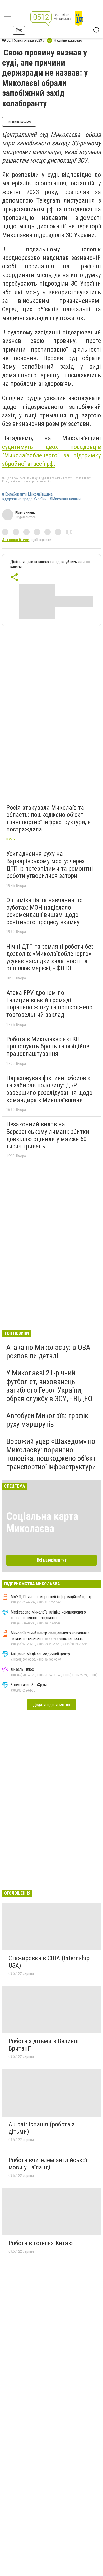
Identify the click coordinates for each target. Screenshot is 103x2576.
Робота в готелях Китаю (41, 2243)
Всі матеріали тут (52, 1560)
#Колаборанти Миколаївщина (27, 494)
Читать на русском (19, 121)
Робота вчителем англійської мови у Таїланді (48, 2164)
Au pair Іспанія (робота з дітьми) (41, 2128)
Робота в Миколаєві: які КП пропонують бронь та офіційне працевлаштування (48, 1046)
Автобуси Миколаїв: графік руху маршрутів (47, 1420)
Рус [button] (19, 30)
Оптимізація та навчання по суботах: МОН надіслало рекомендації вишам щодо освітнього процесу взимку (45, 911)
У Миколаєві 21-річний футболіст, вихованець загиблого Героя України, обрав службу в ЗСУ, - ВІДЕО (49, 1386)
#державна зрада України (24, 499)
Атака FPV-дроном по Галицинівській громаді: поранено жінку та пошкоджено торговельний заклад (49, 1004)
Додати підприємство (51, 1705)
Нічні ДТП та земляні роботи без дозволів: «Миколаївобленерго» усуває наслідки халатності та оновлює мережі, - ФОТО (50, 958)
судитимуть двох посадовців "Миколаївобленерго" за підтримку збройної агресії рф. (51, 456)
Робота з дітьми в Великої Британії (43, 2045)
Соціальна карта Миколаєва (42, 1522)
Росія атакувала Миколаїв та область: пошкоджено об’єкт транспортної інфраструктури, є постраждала (48, 819)
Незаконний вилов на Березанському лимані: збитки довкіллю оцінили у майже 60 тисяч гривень (48, 1135)
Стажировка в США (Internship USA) (49, 1962)
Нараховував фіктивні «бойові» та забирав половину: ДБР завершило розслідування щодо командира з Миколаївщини (49, 1089)
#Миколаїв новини (65, 499)
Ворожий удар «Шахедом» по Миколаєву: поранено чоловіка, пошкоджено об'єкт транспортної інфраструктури (51, 1454)
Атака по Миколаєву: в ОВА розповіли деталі (48, 1352)
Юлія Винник (25, 512)
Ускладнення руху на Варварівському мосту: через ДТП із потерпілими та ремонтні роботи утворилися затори (50, 865)
